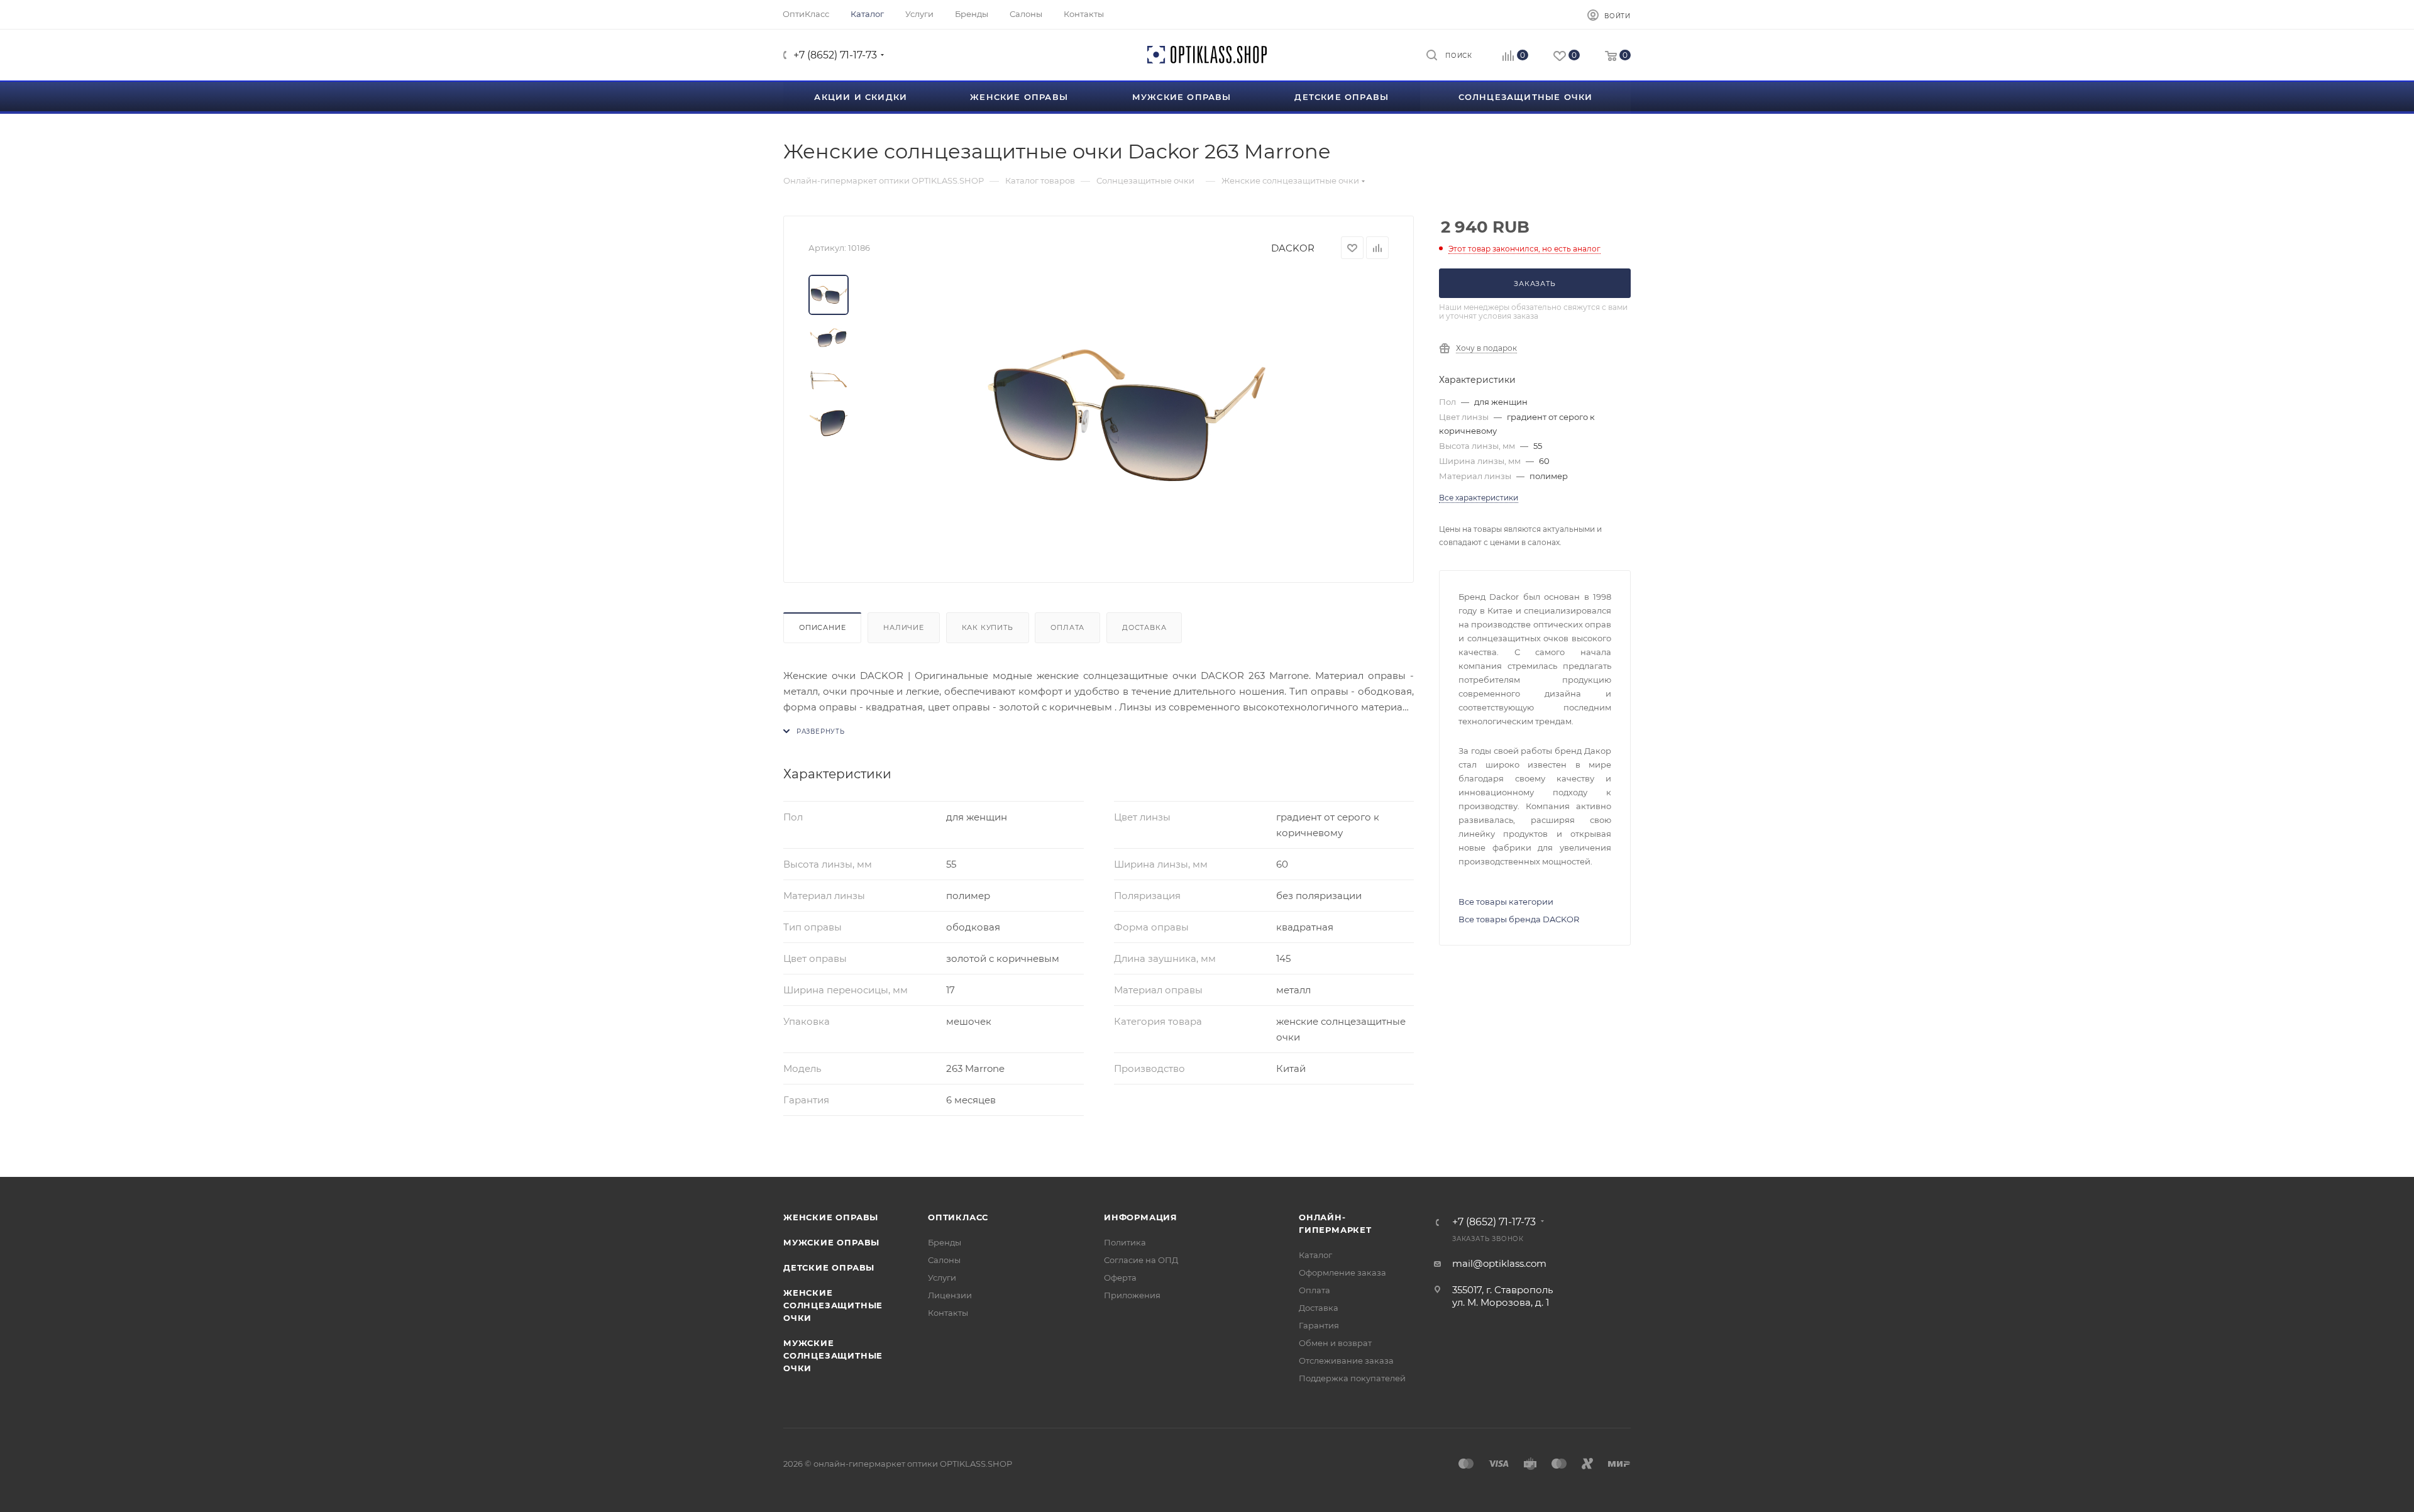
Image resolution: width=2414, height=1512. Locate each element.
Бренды (945, 1242)
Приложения (1132, 1295)
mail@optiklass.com (1499, 1263)
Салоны (944, 1260)
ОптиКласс (958, 1217)
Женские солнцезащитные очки (833, 1305)
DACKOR (1293, 248)
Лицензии (950, 1295)
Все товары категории (1506, 902)
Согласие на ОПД (1141, 1260)
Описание (822, 627)
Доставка (1144, 627)
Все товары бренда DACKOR (1519, 919)
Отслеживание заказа (1346, 1360)
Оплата (1067, 627)
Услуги (942, 1277)
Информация (1141, 1217)
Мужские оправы (831, 1242)
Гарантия (1319, 1325)
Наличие (904, 627)
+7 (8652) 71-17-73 (835, 55)
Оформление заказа (1342, 1272)
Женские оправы (831, 1217)
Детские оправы (829, 1267)
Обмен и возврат (1335, 1343)
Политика (1125, 1242)
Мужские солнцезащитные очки (833, 1355)
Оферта (1120, 1277)
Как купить (988, 627)
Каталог (1315, 1255)
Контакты (948, 1313)
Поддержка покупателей (1352, 1378)
